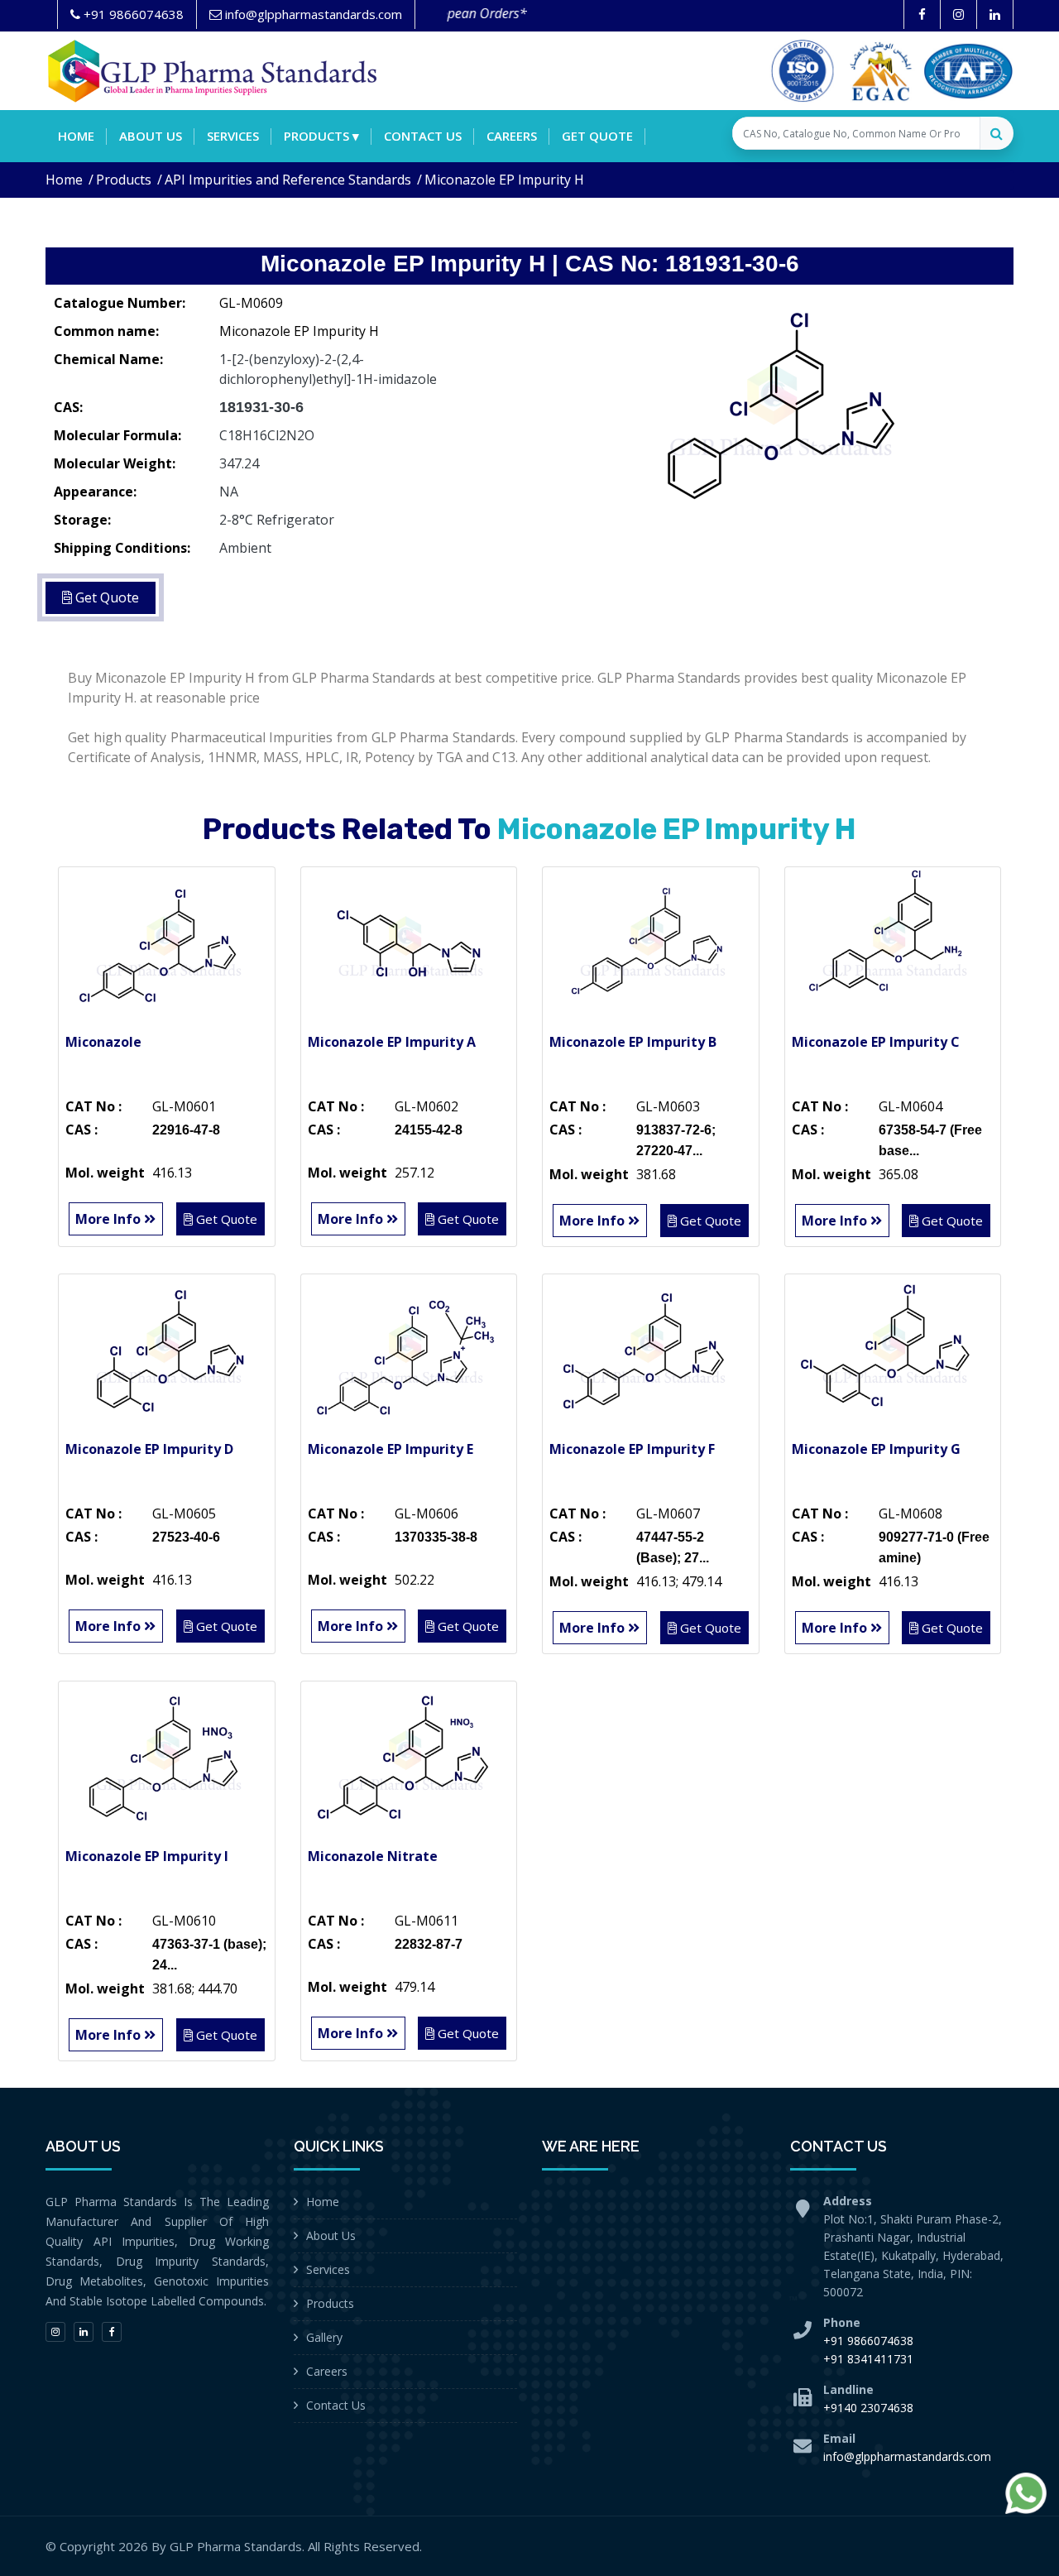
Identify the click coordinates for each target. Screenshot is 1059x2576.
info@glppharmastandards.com (907, 2456)
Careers (512, 136)
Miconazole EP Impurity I (147, 1856)
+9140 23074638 (868, 2408)
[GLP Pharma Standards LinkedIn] (995, 14)
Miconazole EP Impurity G (876, 1449)
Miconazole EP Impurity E (391, 1449)
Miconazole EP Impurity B (633, 1042)
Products (124, 180)
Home (76, 136)
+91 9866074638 (868, 2341)
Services (233, 136)
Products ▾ (321, 136)
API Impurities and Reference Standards (288, 180)
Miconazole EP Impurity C (876, 1042)
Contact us (423, 136)
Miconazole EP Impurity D (149, 1449)
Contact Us (336, 2405)
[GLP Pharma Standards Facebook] (922, 14)
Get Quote (597, 136)
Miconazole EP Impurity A (392, 1042)
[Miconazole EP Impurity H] (778, 410)
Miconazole (103, 1042)
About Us (331, 2235)
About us (151, 136)
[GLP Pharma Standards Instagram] (958, 14)
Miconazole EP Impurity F (632, 1449)
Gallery (324, 2337)
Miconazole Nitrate (373, 1856)
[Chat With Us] (1026, 2493)
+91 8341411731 (868, 2359)
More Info (110, 1219)
